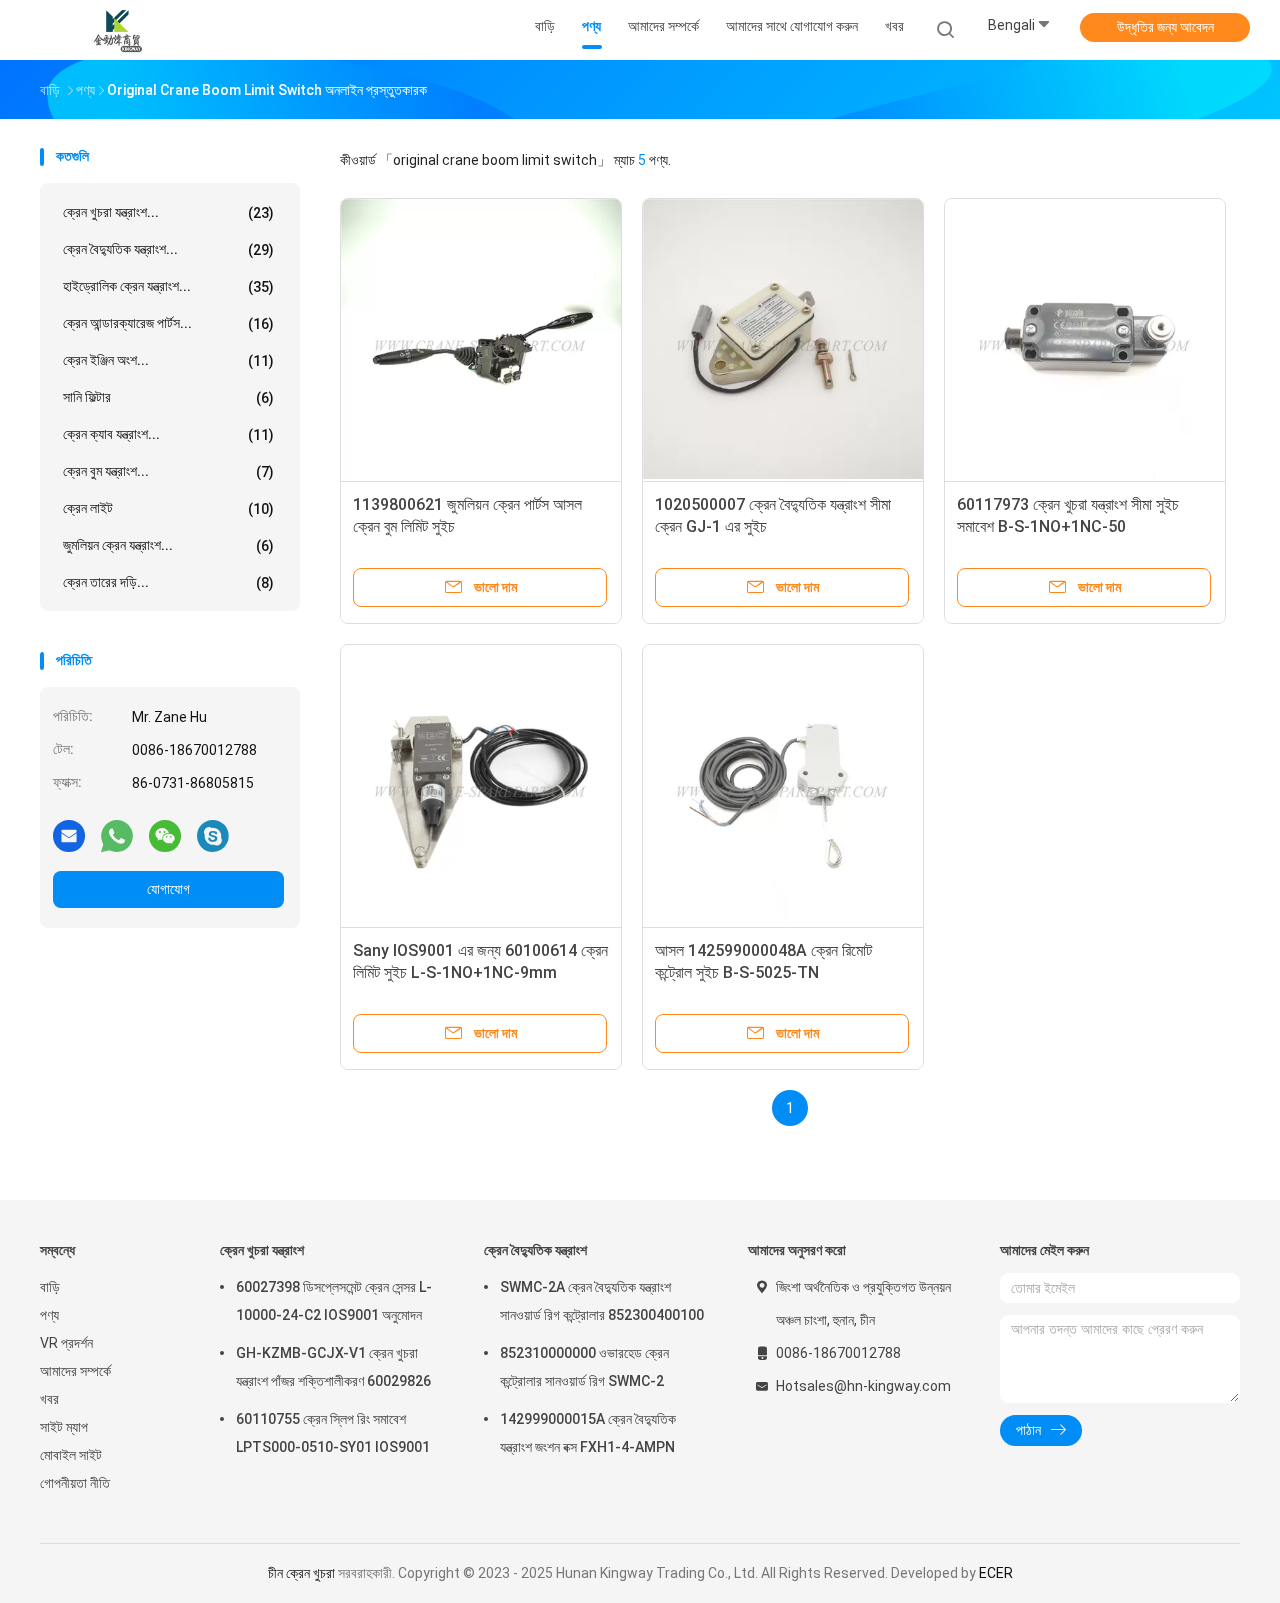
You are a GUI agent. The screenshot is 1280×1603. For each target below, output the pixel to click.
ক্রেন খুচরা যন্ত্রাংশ (262, 1250)
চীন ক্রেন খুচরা (301, 1573)
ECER (996, 1573)
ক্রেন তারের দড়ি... (168, 582)
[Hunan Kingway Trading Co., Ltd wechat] (165, 835)
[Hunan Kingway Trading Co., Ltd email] (69, 835)
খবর (49, 1399)
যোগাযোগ (168, 889)
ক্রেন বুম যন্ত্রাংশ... (168, 471)
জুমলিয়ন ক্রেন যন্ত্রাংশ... (168, 545)
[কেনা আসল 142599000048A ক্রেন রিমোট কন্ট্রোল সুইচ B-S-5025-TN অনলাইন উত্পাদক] (783, 785)
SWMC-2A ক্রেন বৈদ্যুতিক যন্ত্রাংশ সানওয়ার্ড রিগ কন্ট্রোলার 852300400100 (602, 1301)
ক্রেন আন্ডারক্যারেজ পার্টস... (168, 323)
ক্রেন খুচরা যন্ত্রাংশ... (168, 212)
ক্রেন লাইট (168, 508)
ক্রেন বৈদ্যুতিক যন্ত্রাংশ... (168, 249)
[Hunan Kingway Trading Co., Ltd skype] (213, 835)
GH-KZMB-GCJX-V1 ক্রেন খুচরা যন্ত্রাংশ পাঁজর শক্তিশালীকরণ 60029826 (333, 1367)
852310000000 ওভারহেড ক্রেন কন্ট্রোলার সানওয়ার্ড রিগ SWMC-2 (584, 1367)
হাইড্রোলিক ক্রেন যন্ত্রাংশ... (168, 286)
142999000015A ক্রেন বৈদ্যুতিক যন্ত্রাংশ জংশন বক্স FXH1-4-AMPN (588, 1433)
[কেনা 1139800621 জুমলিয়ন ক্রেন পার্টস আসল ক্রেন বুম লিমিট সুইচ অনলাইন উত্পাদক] (481, 339)
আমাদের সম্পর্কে (75, 1371)
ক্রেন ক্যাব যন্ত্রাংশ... (168, 434)
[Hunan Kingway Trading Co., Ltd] (118, 30)
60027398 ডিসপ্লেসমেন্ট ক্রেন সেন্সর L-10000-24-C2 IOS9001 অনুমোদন (334, 1301)
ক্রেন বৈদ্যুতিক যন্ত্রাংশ (535, 1250)
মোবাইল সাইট (71, 1455)
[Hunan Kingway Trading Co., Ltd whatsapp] (117, 835)
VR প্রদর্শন (66, 1343)
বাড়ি (50, 1287)
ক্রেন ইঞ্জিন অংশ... (168, 360)
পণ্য (49, 1315)
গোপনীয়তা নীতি (75, 1483)
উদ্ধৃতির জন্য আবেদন (1165, 27)
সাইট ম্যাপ (64, 1427)
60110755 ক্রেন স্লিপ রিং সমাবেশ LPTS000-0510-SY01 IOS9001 (333, 1433)
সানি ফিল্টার (168, 397)
